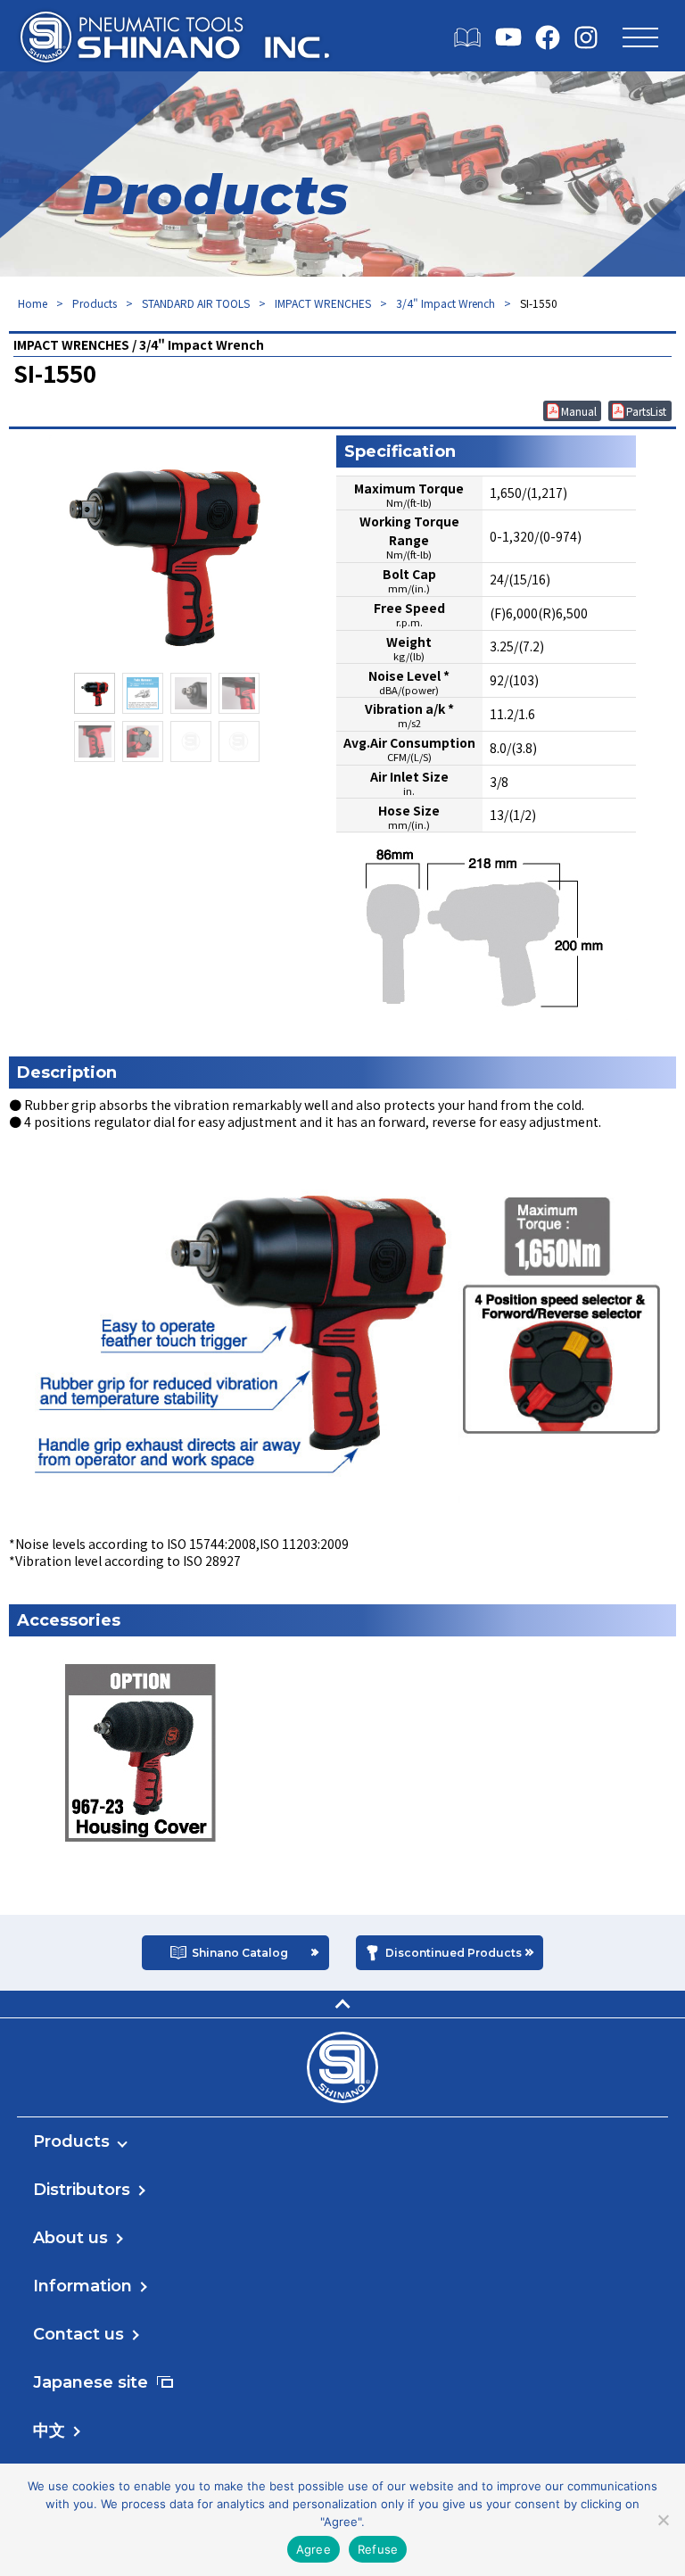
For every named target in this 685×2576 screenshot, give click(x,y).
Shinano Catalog (240, 1953)
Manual (579, 411)
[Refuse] (663, 2520)
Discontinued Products (454, 1953)
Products (95, 303)
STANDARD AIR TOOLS (196, 303)
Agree (314, 2549)
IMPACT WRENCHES (323, 303)
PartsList (646, 411)
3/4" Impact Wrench (446, 303)
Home (33, 303)
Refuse (378, 2549)
